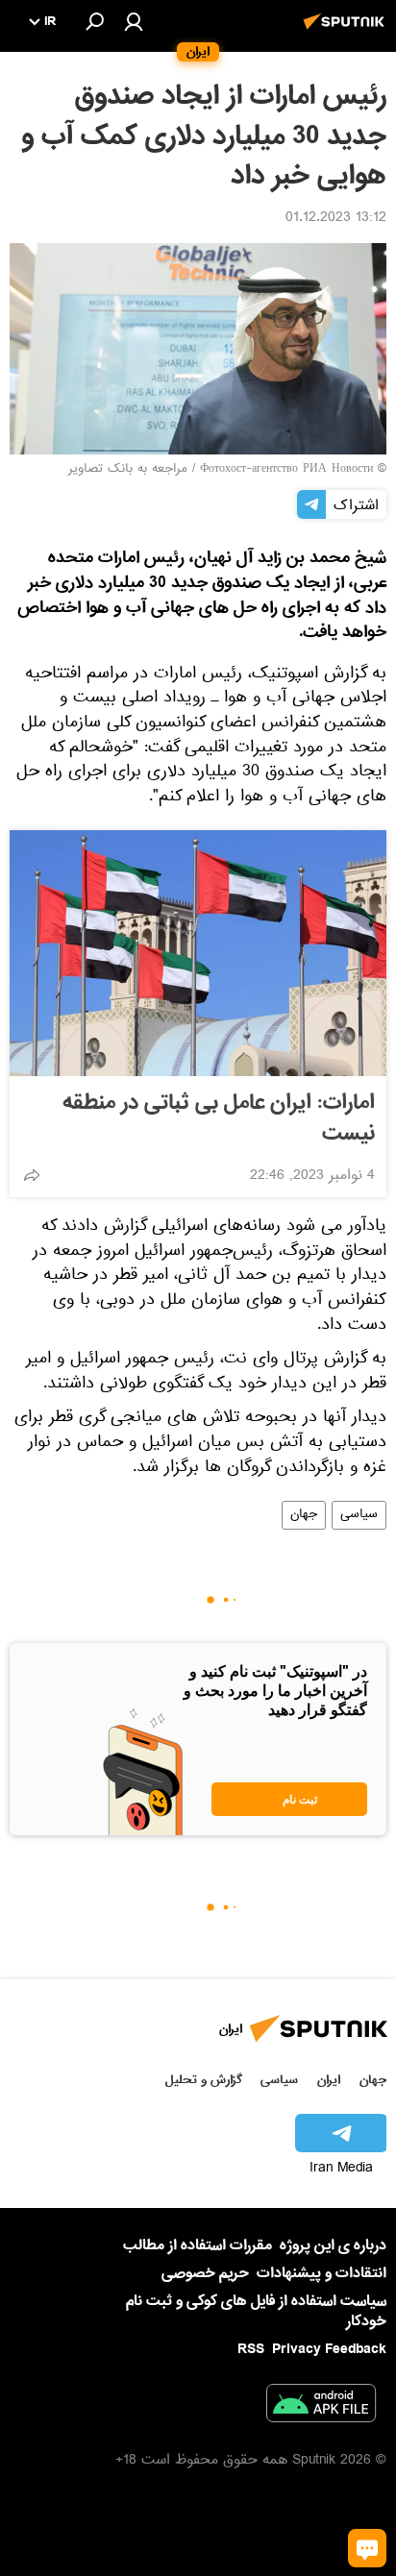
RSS (251, 2349)
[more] (32, 1175)
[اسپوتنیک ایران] (347, 32)
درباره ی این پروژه (333, 2245)
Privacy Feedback (329, 2350)
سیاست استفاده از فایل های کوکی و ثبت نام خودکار (256, 2311)
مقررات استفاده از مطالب (198, 2245)
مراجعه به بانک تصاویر (128, 470)
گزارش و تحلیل (204, 2080)
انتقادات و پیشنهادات (322, 2274)
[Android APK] (321, 2407)
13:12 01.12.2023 (336, 219)
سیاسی (359, 1515)
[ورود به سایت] (134, 21)
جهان (304, 1515)
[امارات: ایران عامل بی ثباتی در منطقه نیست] (198, 953)
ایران (329, 2080)
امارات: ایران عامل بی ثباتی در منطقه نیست (219, 1118)
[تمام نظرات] (367, 2548)
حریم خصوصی (205, 2273)
